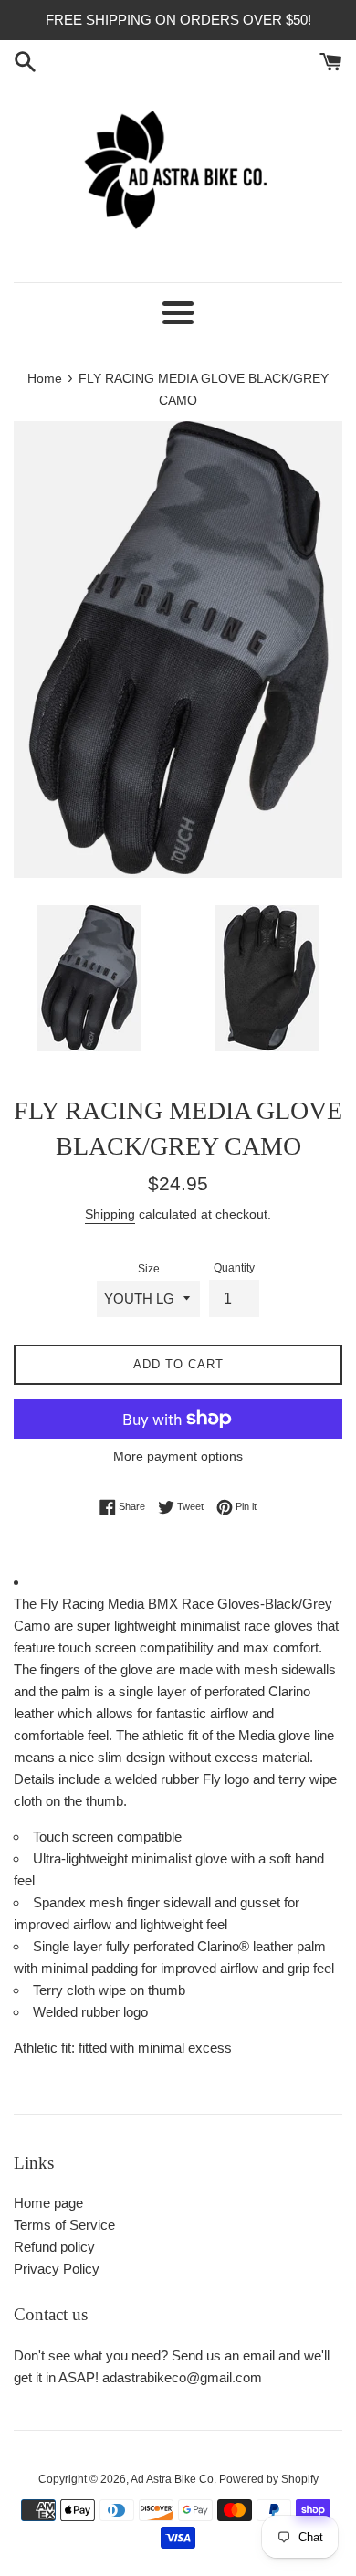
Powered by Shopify (269, 2479)
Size (149, 1269)
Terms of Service (64, 2225)
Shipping (110, 1214)
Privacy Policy (57, 2269)
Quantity (234, 1268)
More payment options (178, 1456)
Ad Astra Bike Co (172, 2479)
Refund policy (54, 2247)
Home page (48, 2203)
